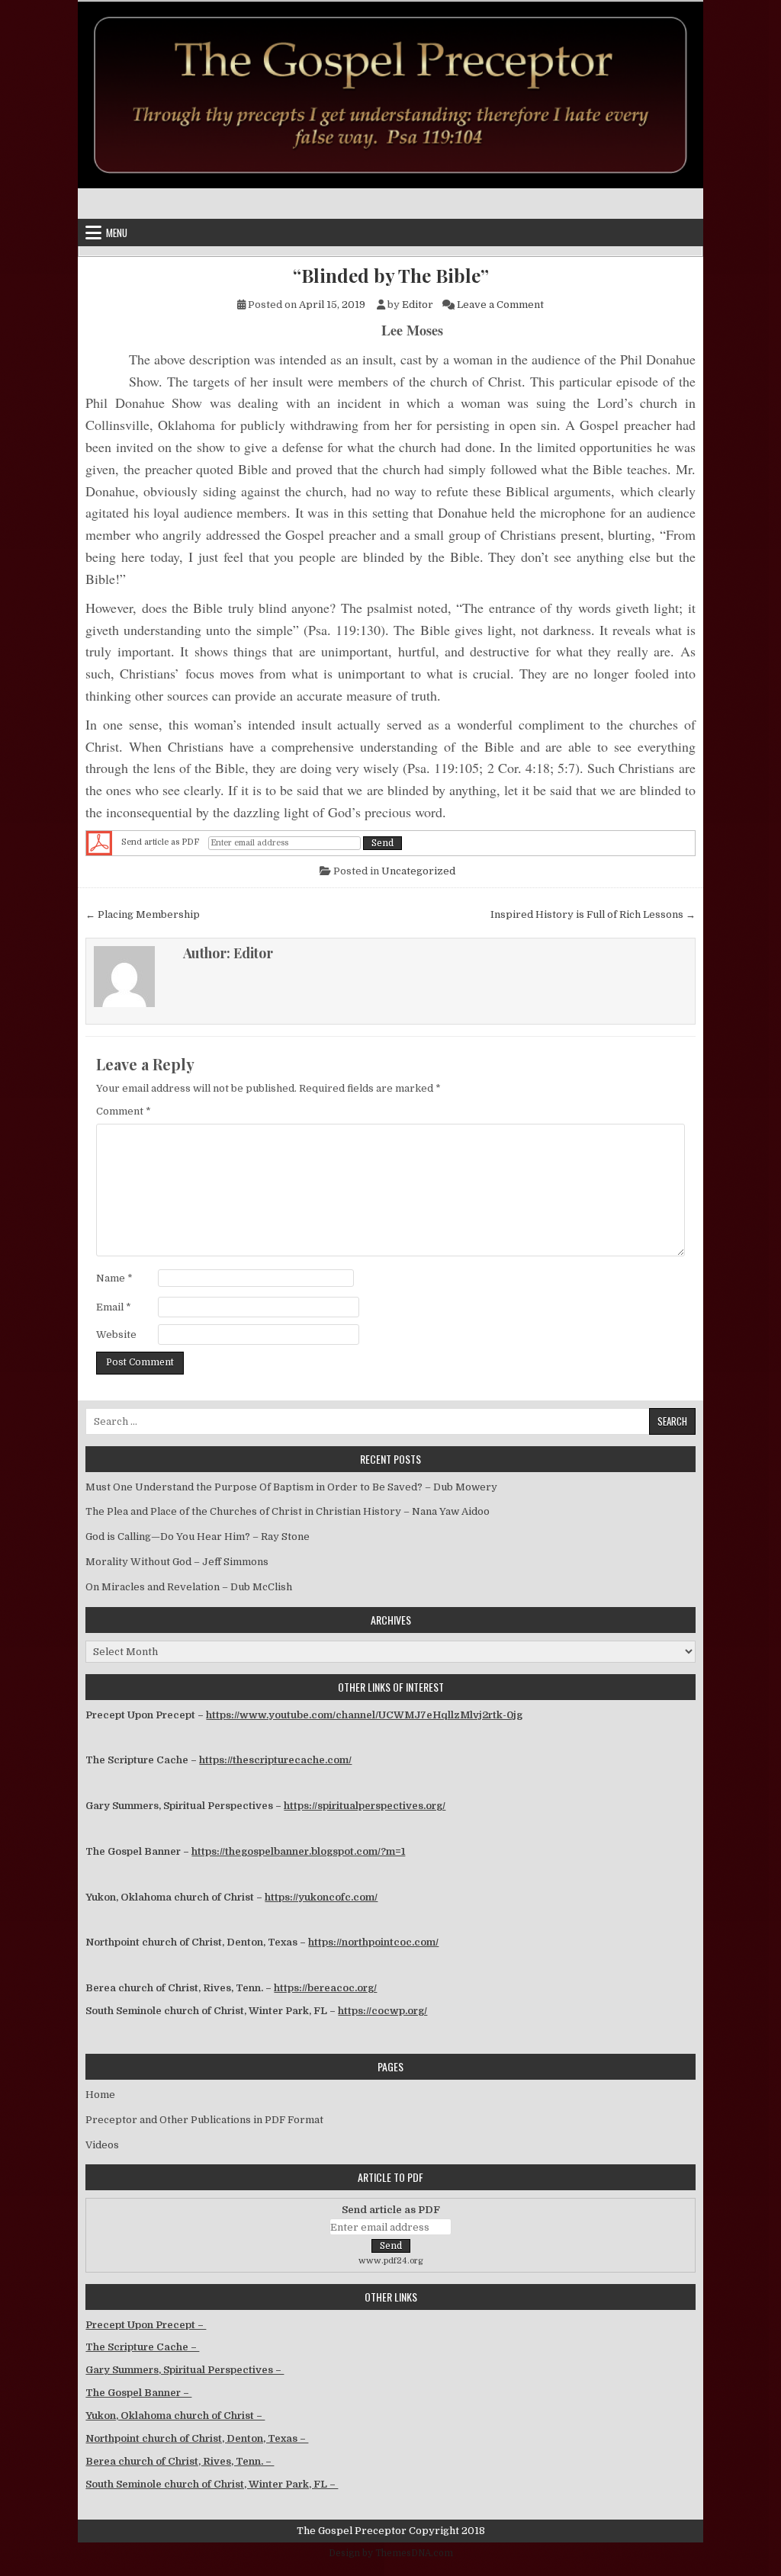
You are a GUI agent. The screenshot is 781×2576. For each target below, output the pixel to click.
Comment (124, 1111)
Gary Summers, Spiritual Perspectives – (185, 2370)
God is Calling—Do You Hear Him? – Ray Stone (198, 1537)
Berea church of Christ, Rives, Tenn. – (180, 2461)
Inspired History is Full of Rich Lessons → (593, 914)
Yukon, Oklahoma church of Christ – (175, 2416)
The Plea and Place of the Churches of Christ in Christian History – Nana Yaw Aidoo (288, 1511)
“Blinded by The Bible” (391, 276)
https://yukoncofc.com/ (321, 1897)
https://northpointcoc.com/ (373, 1942)
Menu (117, 233)
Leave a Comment (500, 305)
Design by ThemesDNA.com (391, 2553)
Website (116, 1335)
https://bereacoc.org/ (325, 1988)
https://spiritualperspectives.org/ (365, 1806)
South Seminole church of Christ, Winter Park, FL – (212, 2484)
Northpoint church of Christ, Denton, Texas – (197, 2438)
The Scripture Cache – (142, 2347)
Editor (418, 305)
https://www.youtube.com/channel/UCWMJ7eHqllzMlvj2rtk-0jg (364, 1715)
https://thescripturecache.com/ (275, 1760)
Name (114, 1278)
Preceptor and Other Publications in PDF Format (204, 2120)
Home (100, 2095)
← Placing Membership (143, 914)
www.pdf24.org (391, 2261)
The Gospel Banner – (138, 2393)
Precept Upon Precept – (146, 2325)
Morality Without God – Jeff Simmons (177, 1562)
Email (114, 1307)
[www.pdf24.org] (99, 843)
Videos (102, 2145)
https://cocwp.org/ (382, 2011)
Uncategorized (418, 871)
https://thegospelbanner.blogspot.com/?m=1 (298, 1851)
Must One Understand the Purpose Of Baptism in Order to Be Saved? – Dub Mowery (291, 1487)
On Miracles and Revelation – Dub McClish (189, 1587)
